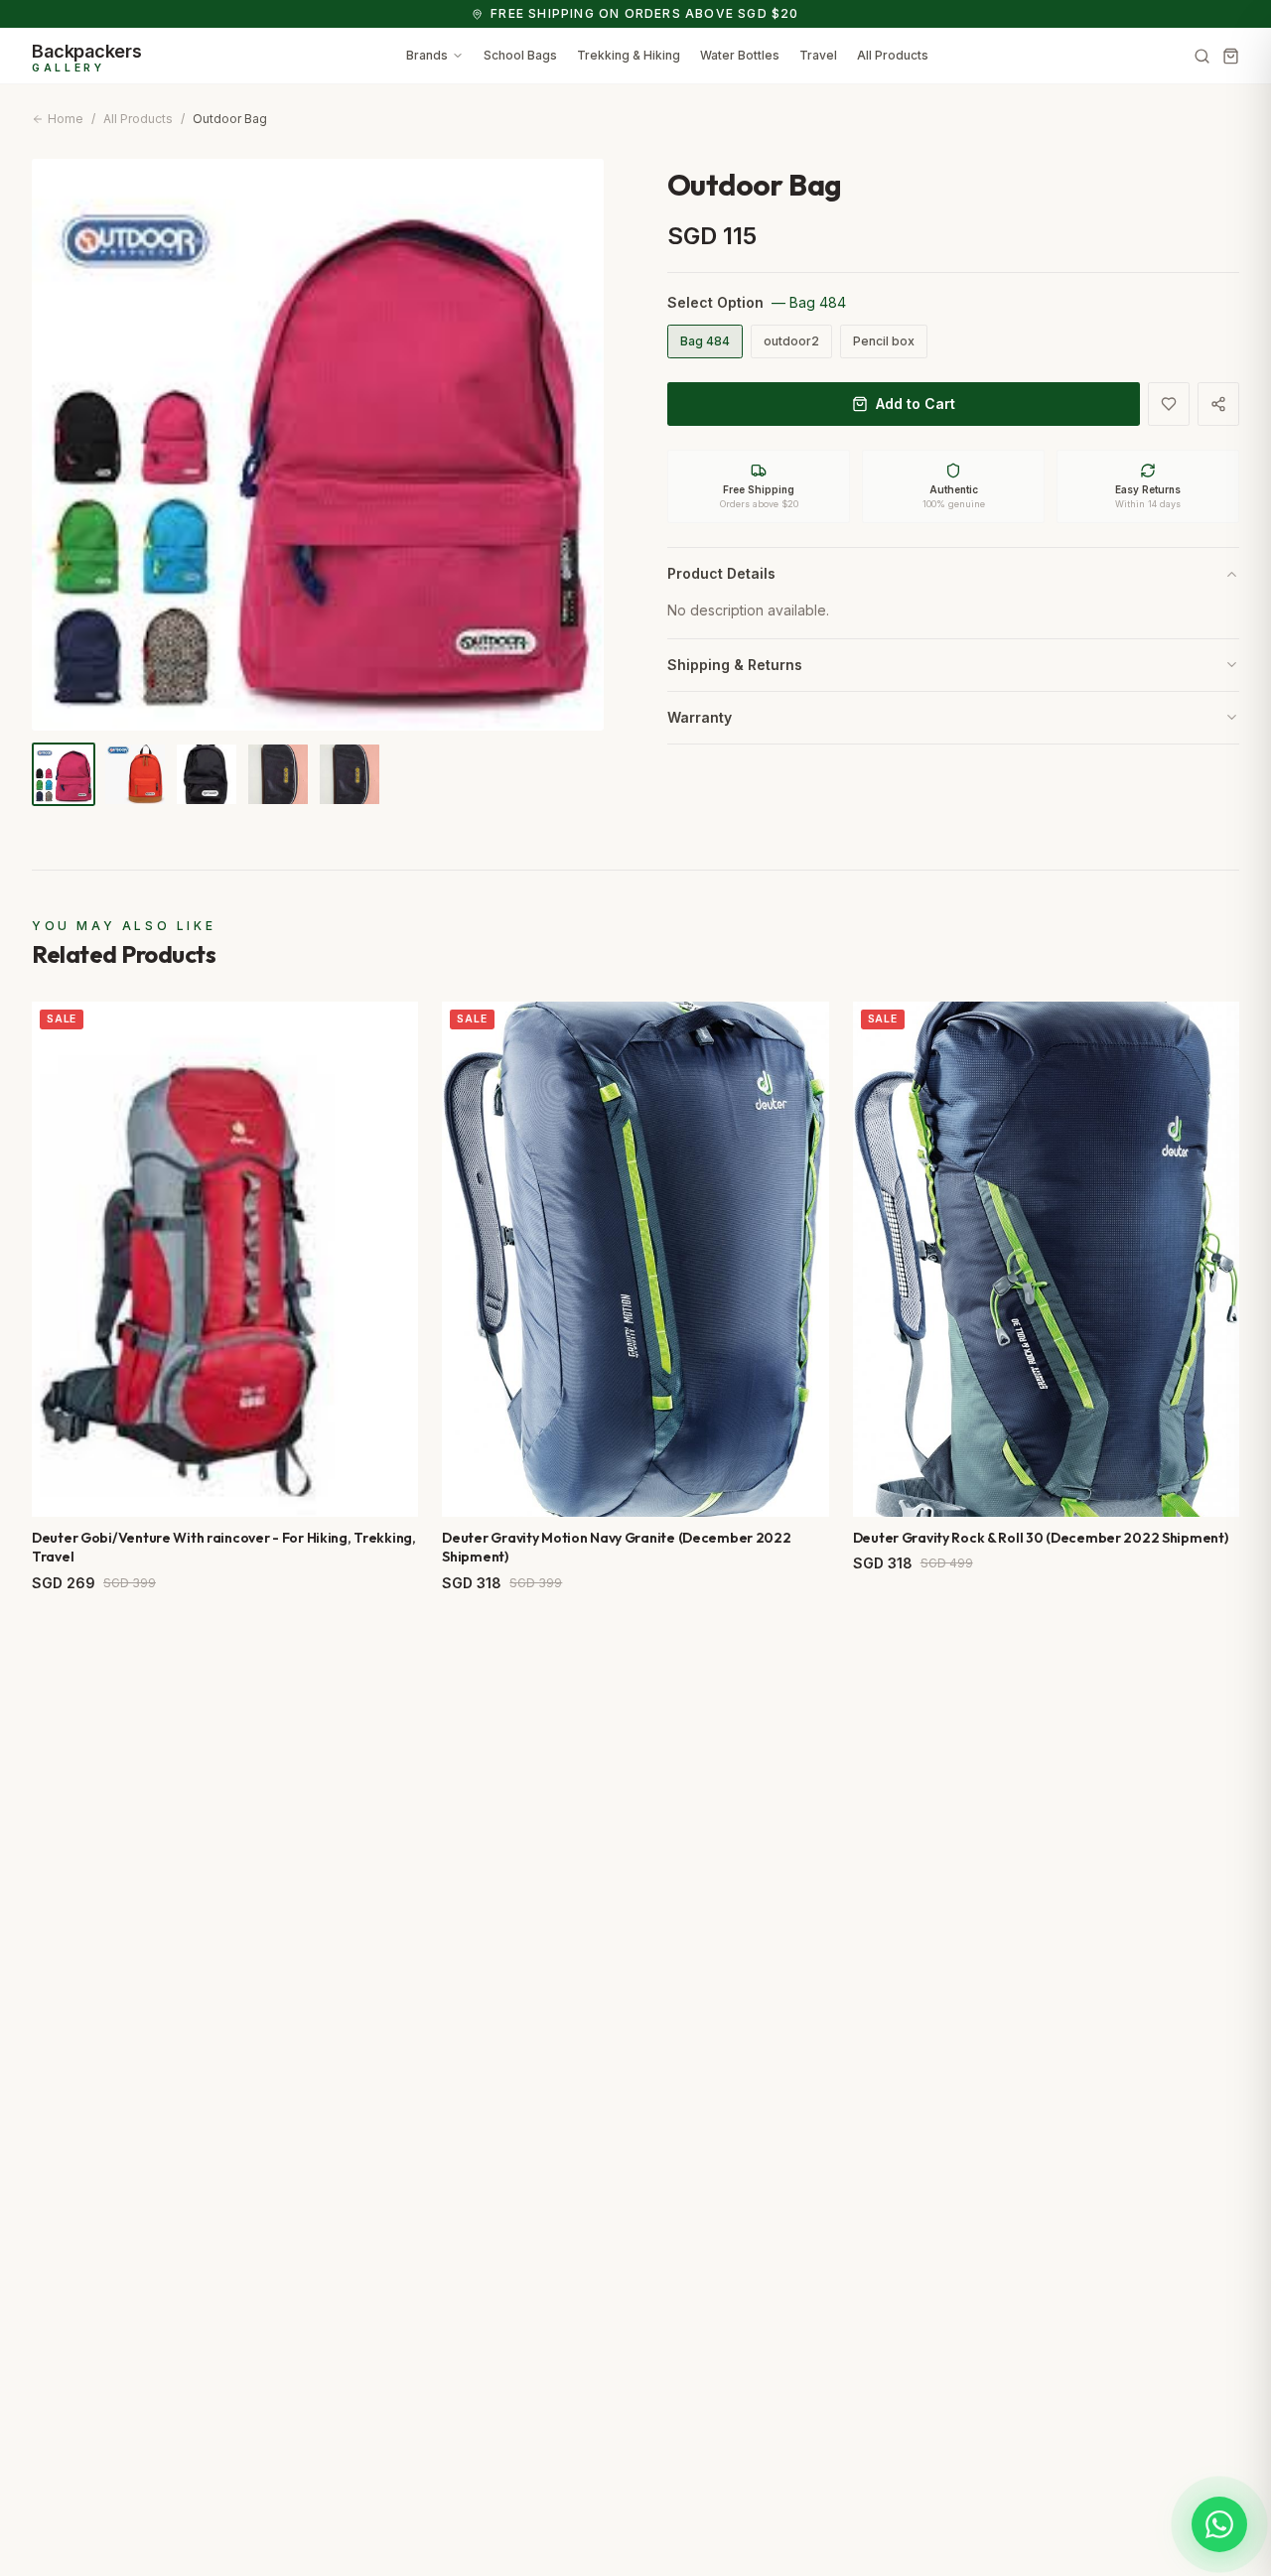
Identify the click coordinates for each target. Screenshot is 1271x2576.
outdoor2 (791, 341)
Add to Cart (916, 404)
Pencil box (884, 341)
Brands (427, 55)
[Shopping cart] (1231, 56)
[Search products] (1202, 56)
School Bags (520, 55)
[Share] (1218, 404)
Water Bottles (740, 55)
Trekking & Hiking (629, 55)
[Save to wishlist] (1169, 404)
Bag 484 (705, 341)
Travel (818, 55)
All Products (893, 55)
